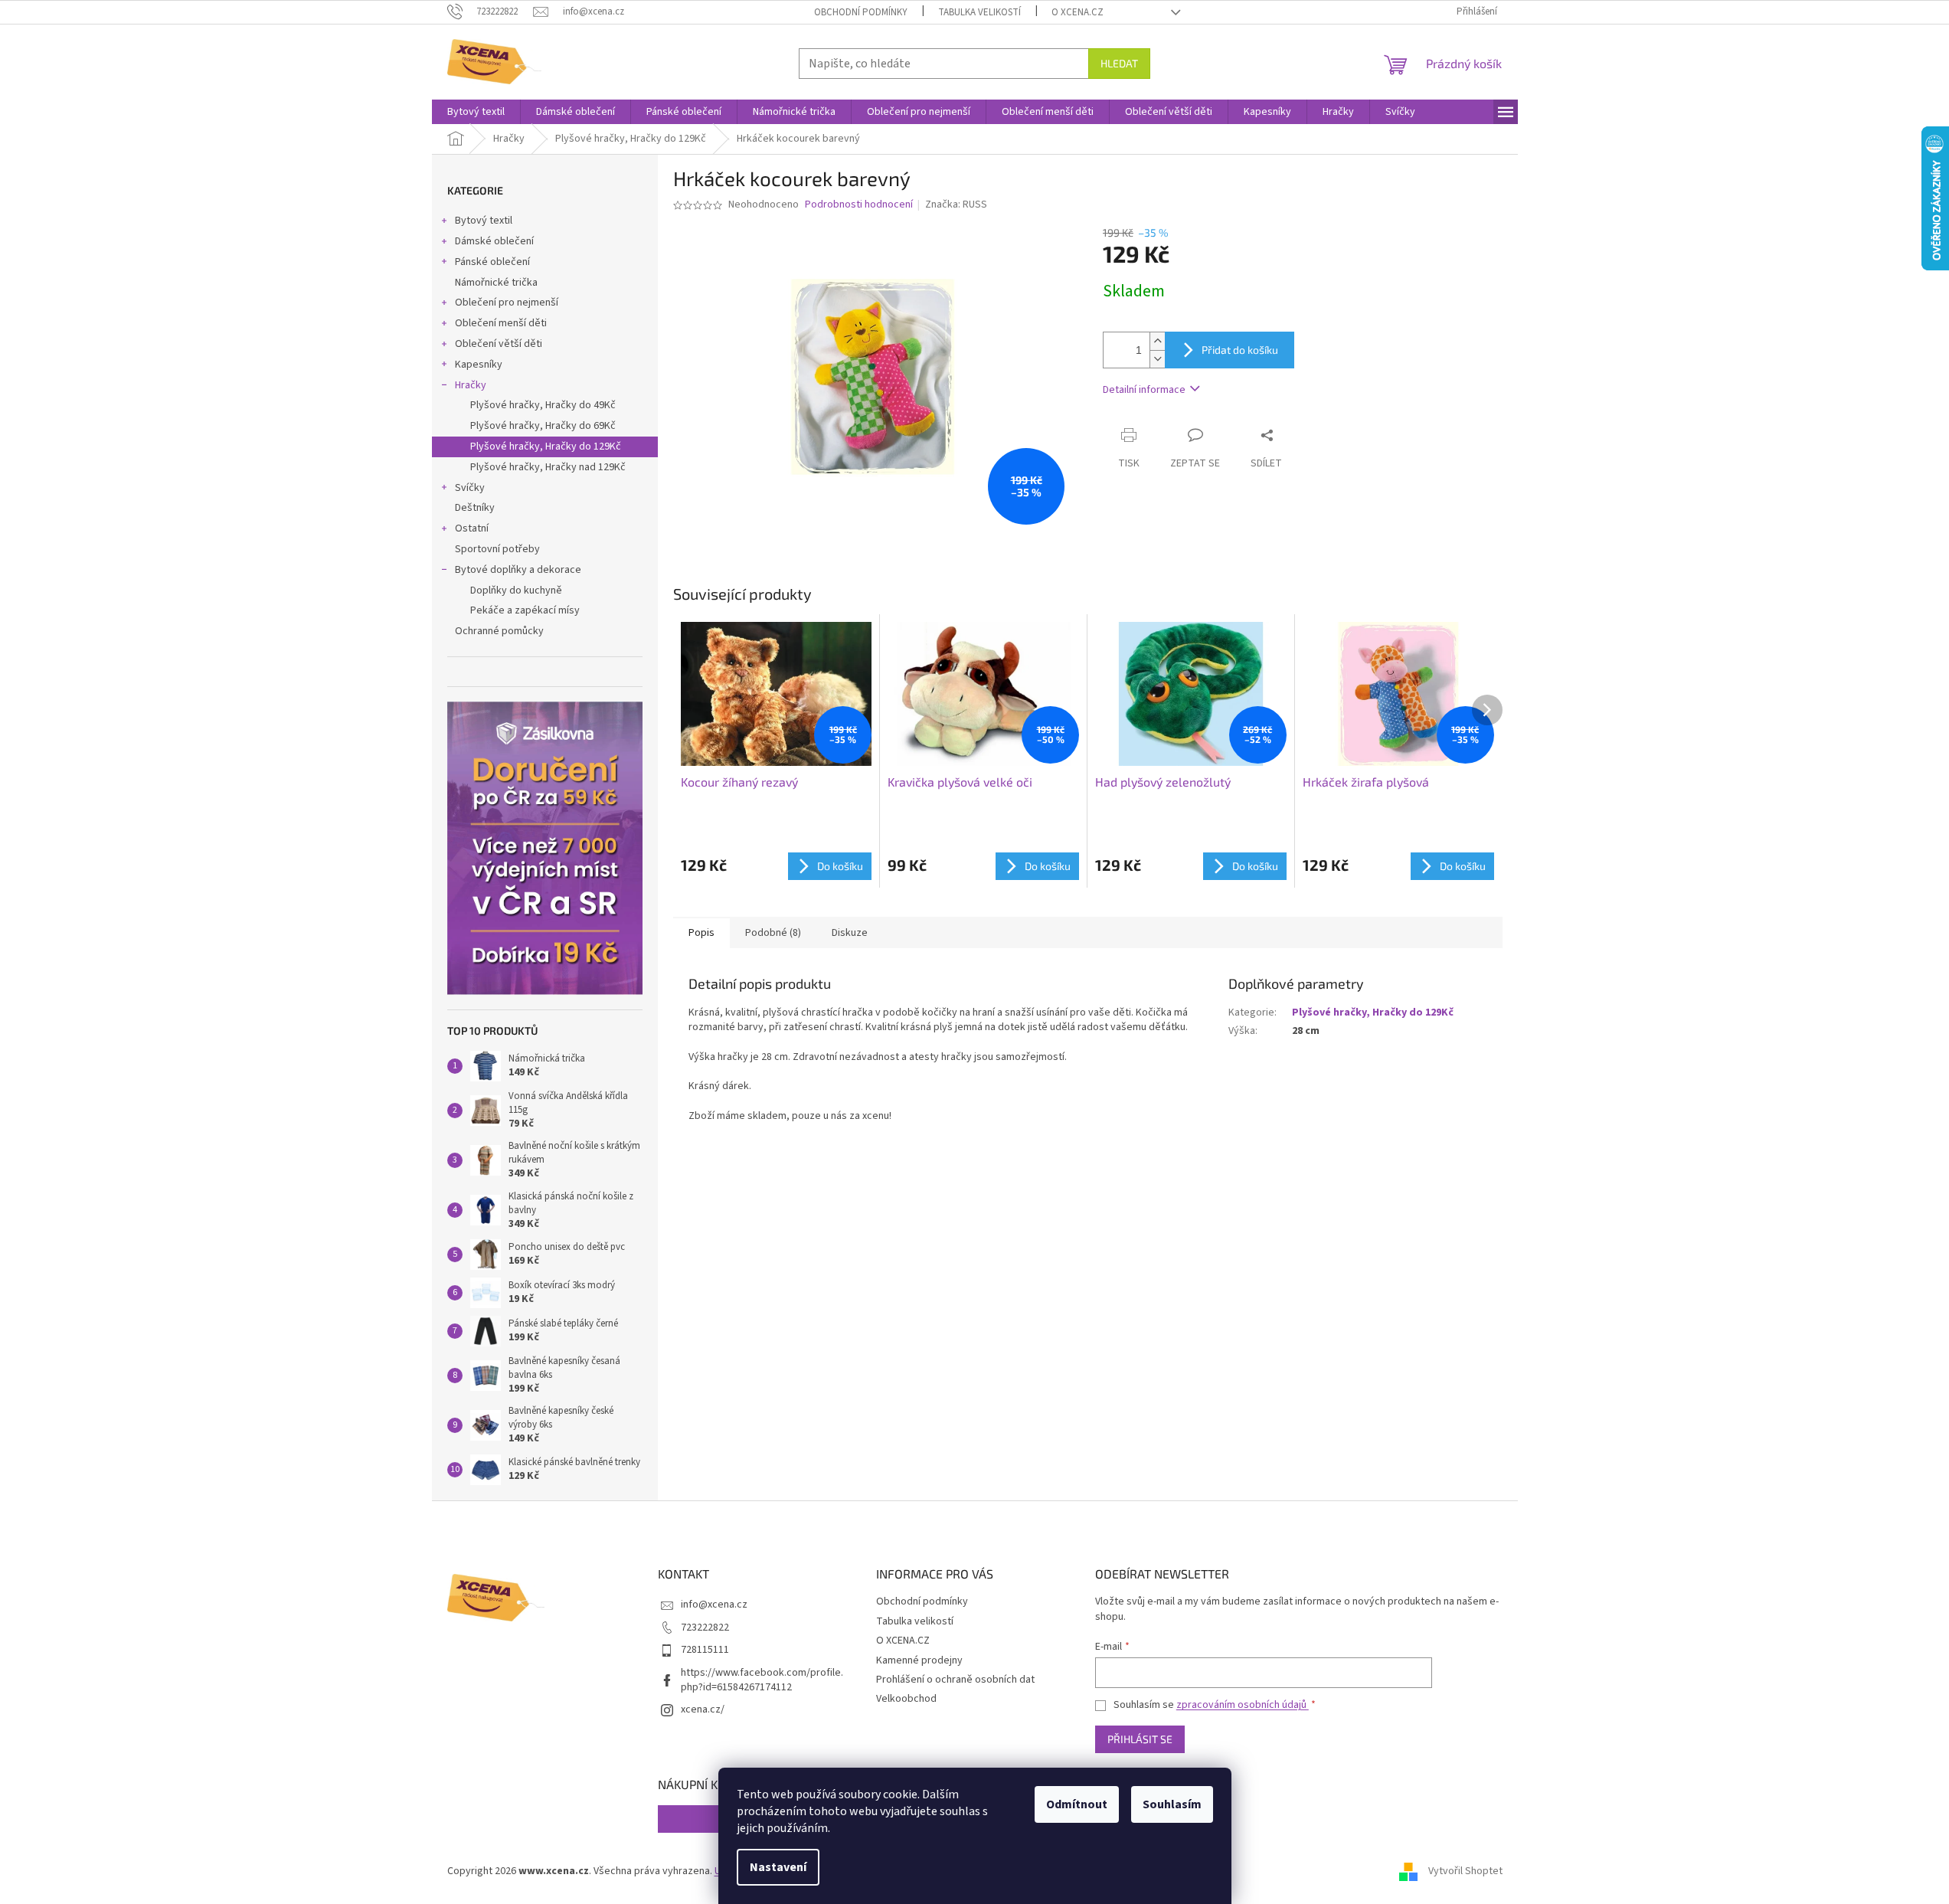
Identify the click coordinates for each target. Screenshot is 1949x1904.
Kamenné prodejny (919, 1660)
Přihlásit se (1140, 1739)
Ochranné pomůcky (499, 631)
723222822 (705, 1628)
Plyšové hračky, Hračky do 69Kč (543, 426)
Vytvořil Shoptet (1465, 1871)
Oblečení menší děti (501, 323)
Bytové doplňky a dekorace (518, 570)
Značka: (956, 204)
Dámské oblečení (494, 241)
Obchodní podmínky (861, 12)
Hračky (471, 385)
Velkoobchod (906, 1699)
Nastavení (778, 1867)
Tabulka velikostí (979, 12)
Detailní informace (1144, 390)
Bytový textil (484, 221)
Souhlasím (1172, 1804)
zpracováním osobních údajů (1243, 1705)
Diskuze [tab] (850, 933)
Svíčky (470, 488)
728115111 (705, 1650)
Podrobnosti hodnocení (859, 205)
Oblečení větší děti (499, 344)
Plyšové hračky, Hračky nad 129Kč (548, 467)
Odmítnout (1077, 1804)
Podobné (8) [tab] (773, 933)
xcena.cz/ (703, 1709)
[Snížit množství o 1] (1157, 359)
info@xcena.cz (714, 1605)
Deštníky (475, 508)
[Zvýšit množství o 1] (1157, 341)
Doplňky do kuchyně (516, 591)
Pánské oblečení (492, 262)
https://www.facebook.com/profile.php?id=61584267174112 (762, 1680)
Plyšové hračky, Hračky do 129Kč (546, 447)
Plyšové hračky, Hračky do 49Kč (543, 405)
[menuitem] (476, 112)
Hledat (1119, 63)
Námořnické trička (496, 283)
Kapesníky (479, 365)
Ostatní (472, 528)
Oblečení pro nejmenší (507, 303)
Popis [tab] (701, 933)
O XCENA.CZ (1078, 12)
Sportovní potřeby (497, 549)
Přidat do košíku (1240, 350)
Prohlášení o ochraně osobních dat (955, 1680)
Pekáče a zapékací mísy (525, 610)
